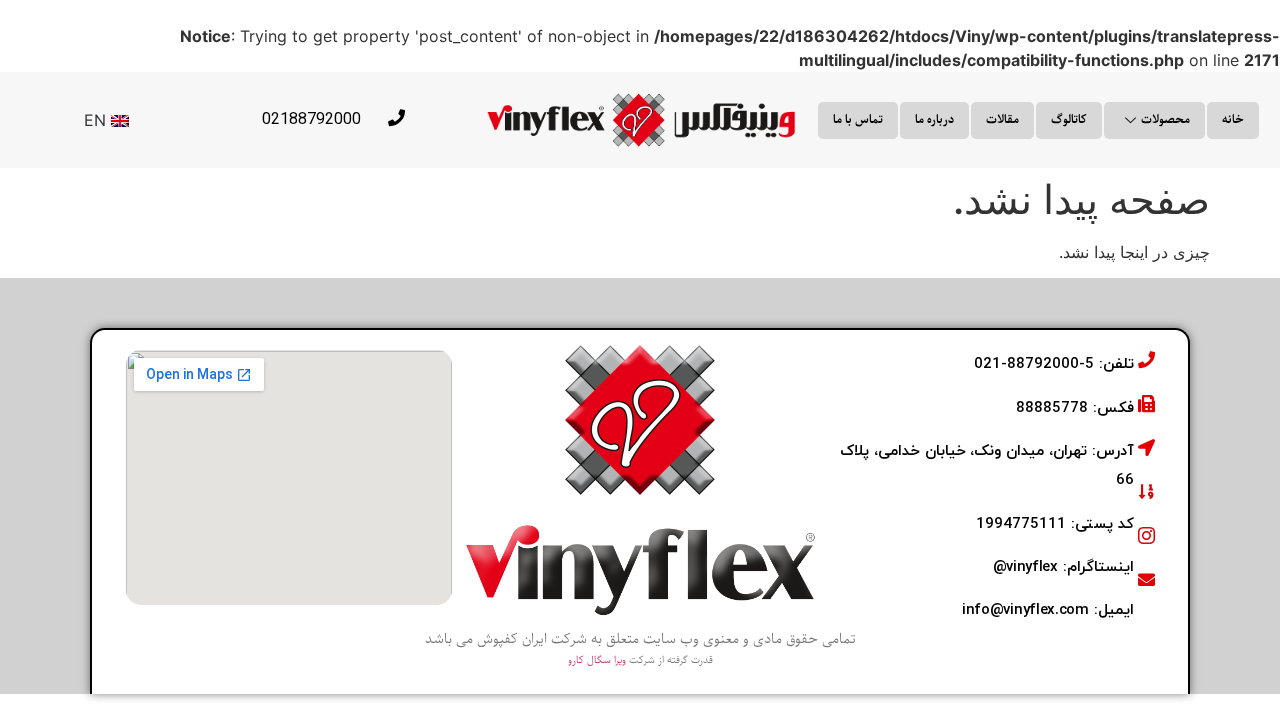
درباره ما (934, 119)
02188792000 (311, 118)
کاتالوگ (1069, 119)
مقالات (1002, 119)
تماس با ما (858, 119)
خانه (1233, 119)
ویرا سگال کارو (597, 660)
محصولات (1165, 119)
